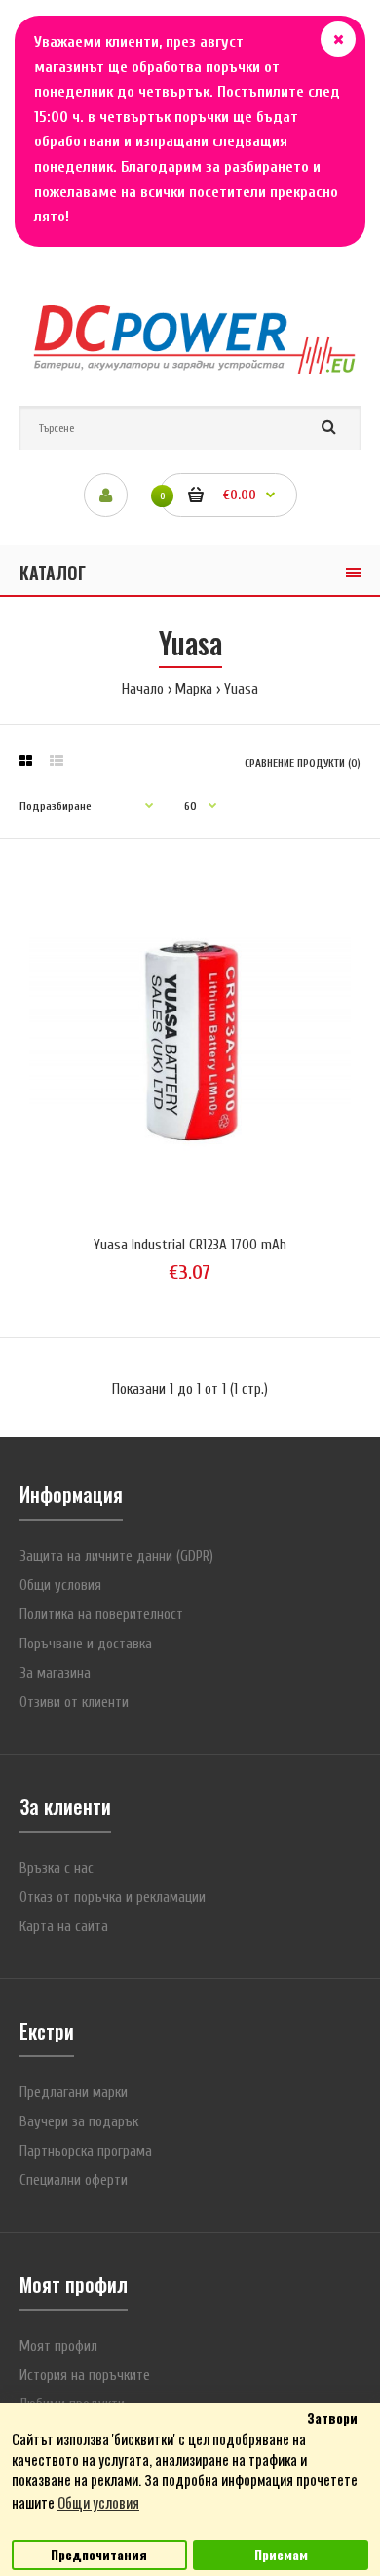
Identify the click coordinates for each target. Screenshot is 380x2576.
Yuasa (241, 689)
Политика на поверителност (101, 1615)
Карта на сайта (64, 1927)
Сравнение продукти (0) (303, 763)
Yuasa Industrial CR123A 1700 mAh (190, 1245)
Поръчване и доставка (86, 1644)
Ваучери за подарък (79, 2122)
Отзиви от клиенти (74, 1703)
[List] (57, 762)
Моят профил (58, 2346)
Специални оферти (74, 2180)
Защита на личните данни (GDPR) (116, 1556)
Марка (194, 689)
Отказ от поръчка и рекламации (113, 1898)
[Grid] (26, 762)
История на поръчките (85, 2376)
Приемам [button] (281, 2555)
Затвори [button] (332, 2418)
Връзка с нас (57, 1868)
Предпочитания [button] (99, 2555)
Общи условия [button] (98, 2502)
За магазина (55, 1673)
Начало (143, 689)
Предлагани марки (74, 2093)
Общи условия (60, 1585)
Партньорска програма (86, 2151)
